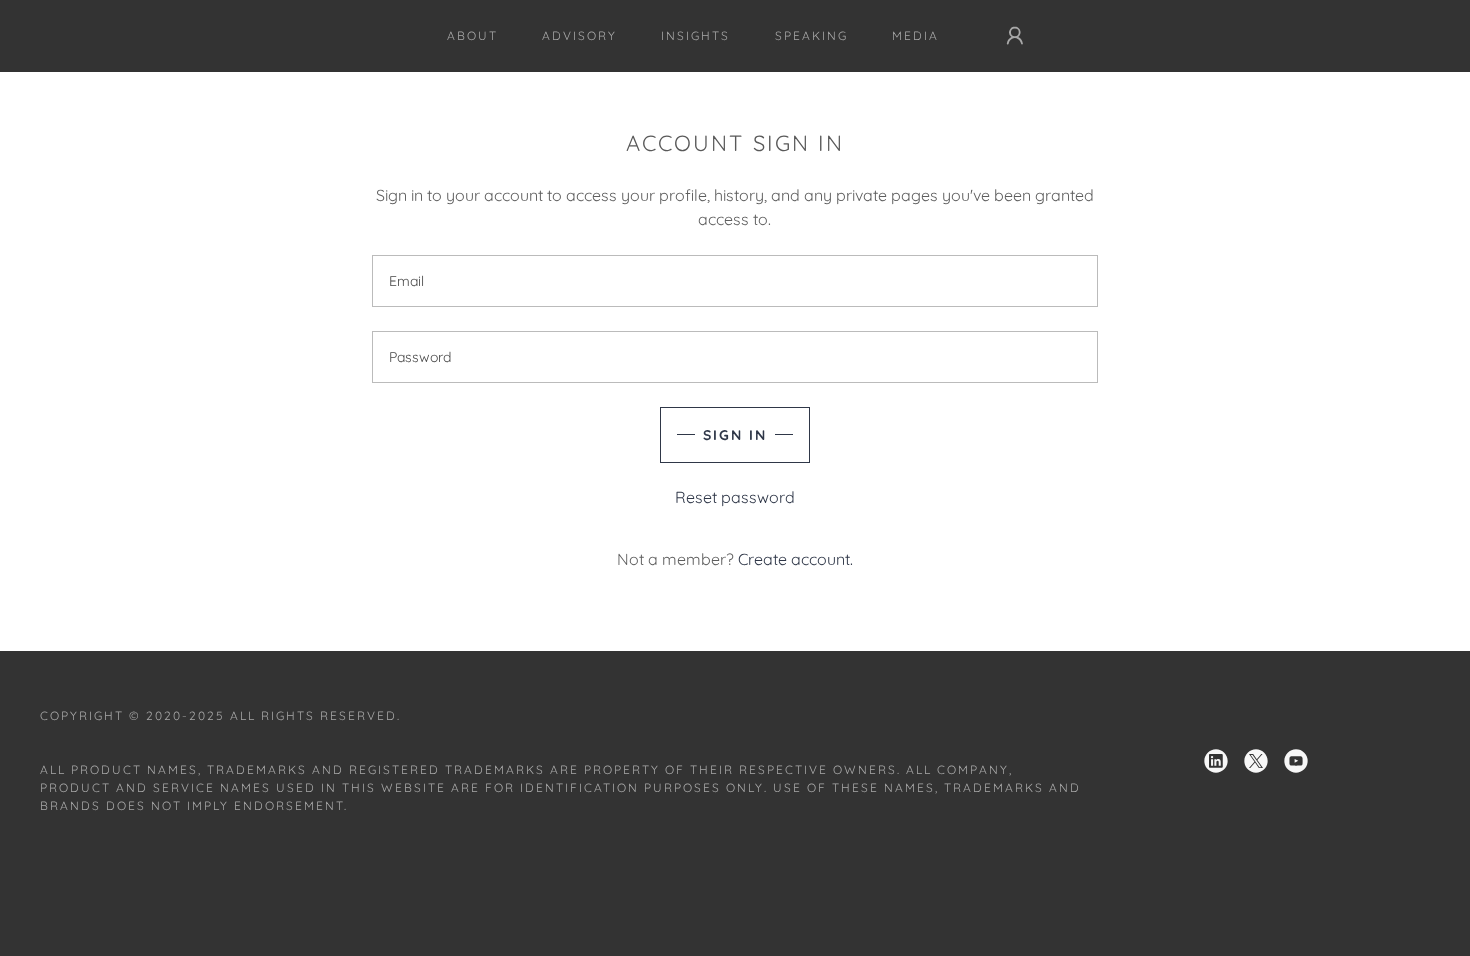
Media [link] (915, 35)
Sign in (735, 435)
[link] (1216, 761)
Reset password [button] (735, 497)
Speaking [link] (811, 35)
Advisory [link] (579, 35)
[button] (1015, 36)
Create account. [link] (795, 559)
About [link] (472, 35)
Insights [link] (695, 35)
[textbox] (734, 281)
